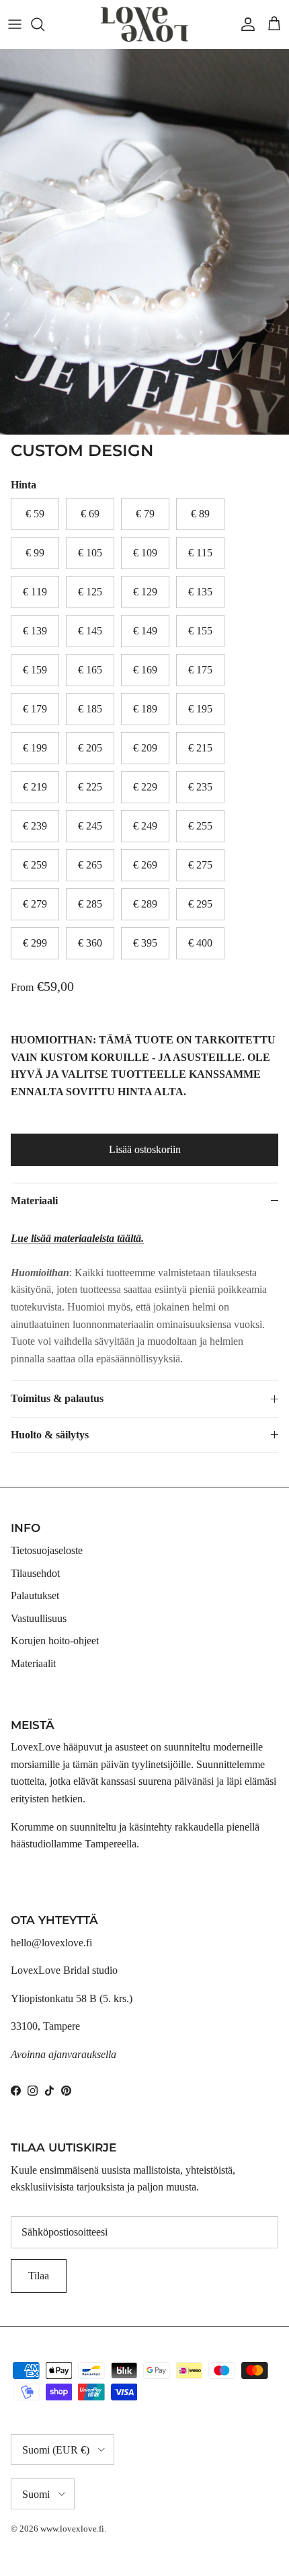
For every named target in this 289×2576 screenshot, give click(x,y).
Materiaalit (33, 1663)
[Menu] (15, 24)
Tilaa (39, 2276)
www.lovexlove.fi (72, 2529)
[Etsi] (44, 24)
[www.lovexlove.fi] (144, 24)
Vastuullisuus (39, 1618)
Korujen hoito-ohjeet (55, 1641)
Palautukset (35, 1595)
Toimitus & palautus (57, 1398)
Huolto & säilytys (50, 1435)
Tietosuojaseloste (47, 1550)
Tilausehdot (35, 1573)
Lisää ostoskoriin (145, 1149)
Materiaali (34, 1201)
